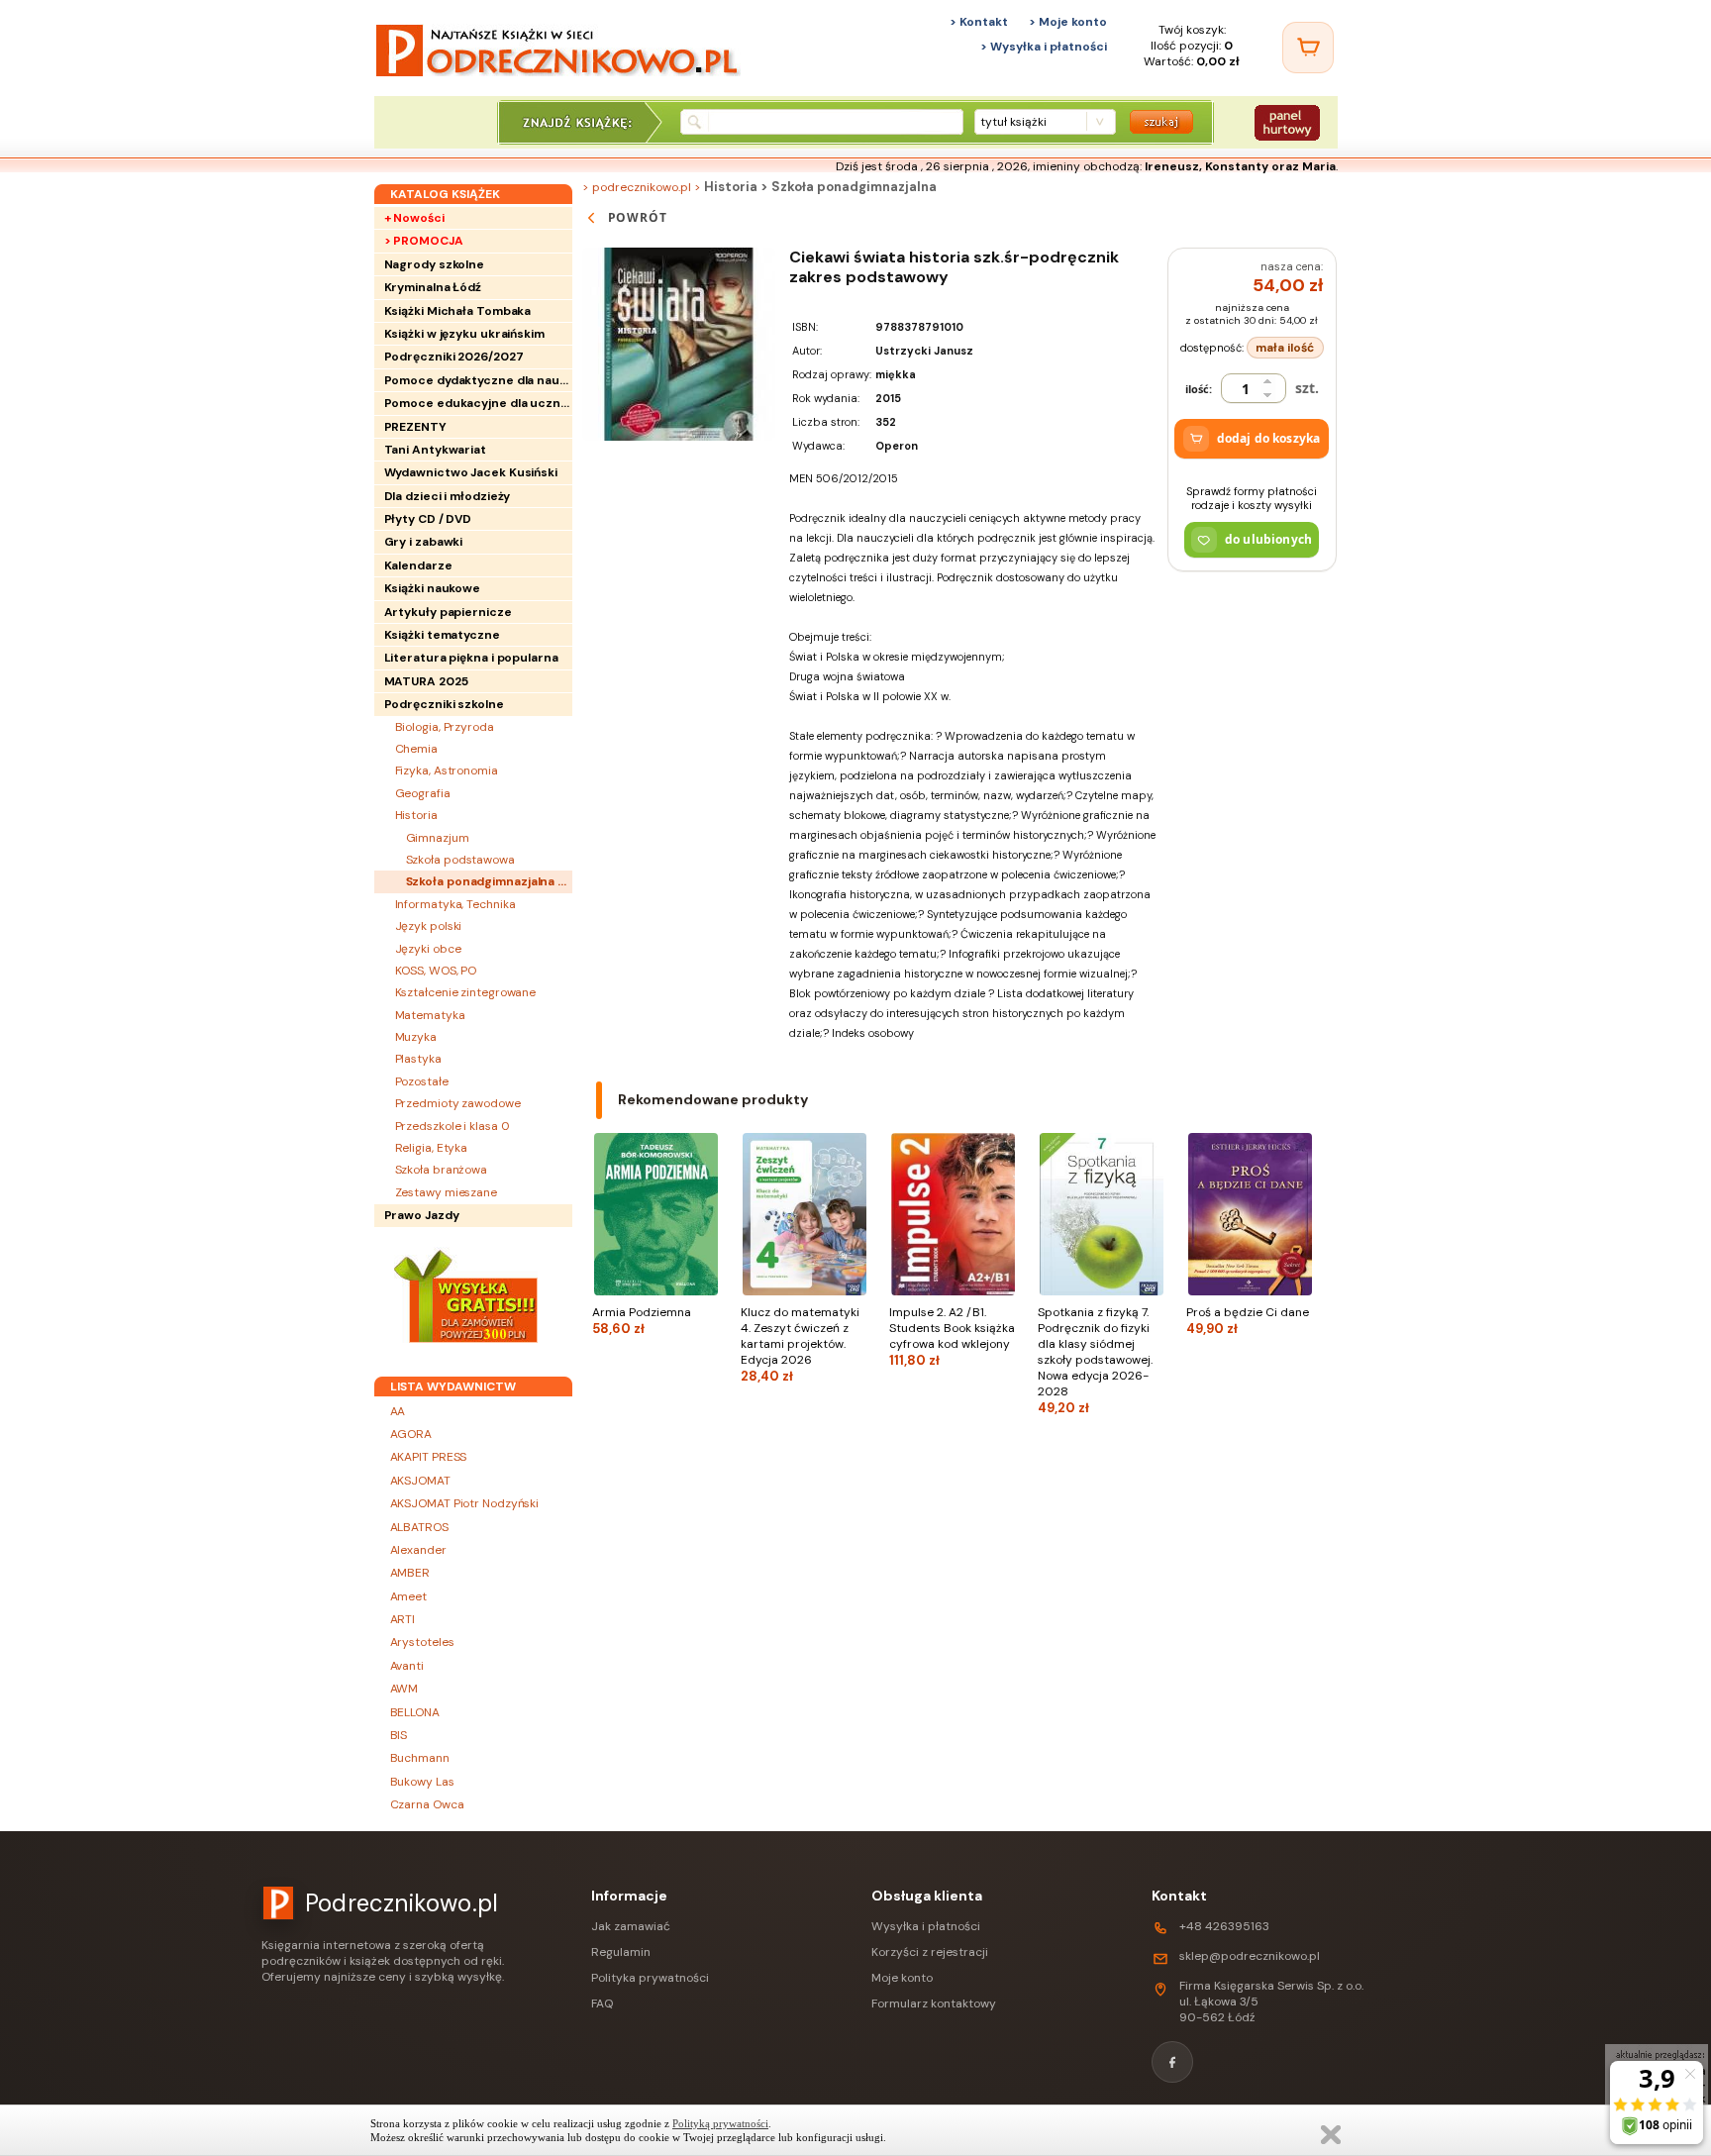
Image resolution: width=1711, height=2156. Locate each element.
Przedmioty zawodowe (458, 1103)
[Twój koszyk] (1308, 48)
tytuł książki (1013, 122)
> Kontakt (979, 22)
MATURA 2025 (426, 681)
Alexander (418, 1550)
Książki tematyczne (442, 635)
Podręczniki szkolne (444, 704)
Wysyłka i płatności (926, 1926)
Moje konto (902, 1978)
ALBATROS (419, 1527)
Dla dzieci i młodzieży (448, 496)
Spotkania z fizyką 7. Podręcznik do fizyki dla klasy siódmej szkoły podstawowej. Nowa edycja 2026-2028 (1095, 1360)
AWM (404, 1689)
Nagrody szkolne (435, 264)
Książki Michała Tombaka (458, 311)
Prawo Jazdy (422, 1215)
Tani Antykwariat (435, 450)
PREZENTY (415, 427)
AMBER (410, 1573)
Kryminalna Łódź (433, 287)
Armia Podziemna (642, 1321)
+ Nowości (414, 218)
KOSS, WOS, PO (436, 971)
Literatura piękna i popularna (471, 658)
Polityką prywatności (720, 2123)
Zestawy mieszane (446, 1192)
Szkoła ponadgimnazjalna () (489, 881)
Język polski (429, 926)
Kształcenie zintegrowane (466, 992)
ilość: (1199, 389)
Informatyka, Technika (455, 904)
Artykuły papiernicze (448, 612)
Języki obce (428, 949)
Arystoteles (422, 1642)
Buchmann (420, 1758)
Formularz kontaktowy (934, 2003)
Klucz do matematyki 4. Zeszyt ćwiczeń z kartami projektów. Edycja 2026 (800, 1344)
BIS (399, 1735)
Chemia (416, 749)
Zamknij (1331, 2135)
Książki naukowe (433, 588)
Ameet (409, 1596)
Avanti (407, 1666)
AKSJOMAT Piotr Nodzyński (465, 1503)
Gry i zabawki (424, 542)
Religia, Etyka (432, 1148)
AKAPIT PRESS (429, 1457)
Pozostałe (422, 1081)
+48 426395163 (1224, 1926)
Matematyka (430, 1015)
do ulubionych (1268, 539)
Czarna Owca (427, 1804)
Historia (416, 815)
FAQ (602, 2003)
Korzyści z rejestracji (930, 1952)
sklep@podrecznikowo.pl (1250, 1956)
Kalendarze (418, 565)
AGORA (411, 1434)
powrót (638, 217)
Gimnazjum (438, 838)
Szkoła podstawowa (460, 860)
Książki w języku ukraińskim (464, 334)
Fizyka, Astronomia (447, 770)
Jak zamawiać (631, 1926)
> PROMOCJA (424, 241)
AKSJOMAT (420, 1481)
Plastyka (418, 1059)
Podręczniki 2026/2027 (454, 357)
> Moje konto (1068, 22)
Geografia (423, 793)
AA (398, 1411)
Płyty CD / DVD (428, 519)
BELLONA (415, 1712)
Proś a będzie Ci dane (1248, 1321)
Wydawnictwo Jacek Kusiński (471, 472)
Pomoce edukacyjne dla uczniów (478, 403)
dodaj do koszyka (1268, 438)
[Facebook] (1172, 2062)
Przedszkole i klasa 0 (453, 1126)
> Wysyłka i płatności (1044, 47)
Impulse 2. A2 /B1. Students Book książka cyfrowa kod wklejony (952, 1336)
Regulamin (621, 1952)
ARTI (403, 1619)
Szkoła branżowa (442, 1170)
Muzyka (416, 1037)
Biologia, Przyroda (445, 727)
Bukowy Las (422, 1782)
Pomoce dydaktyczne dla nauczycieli (478, 380)
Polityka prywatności (650, 1978)
